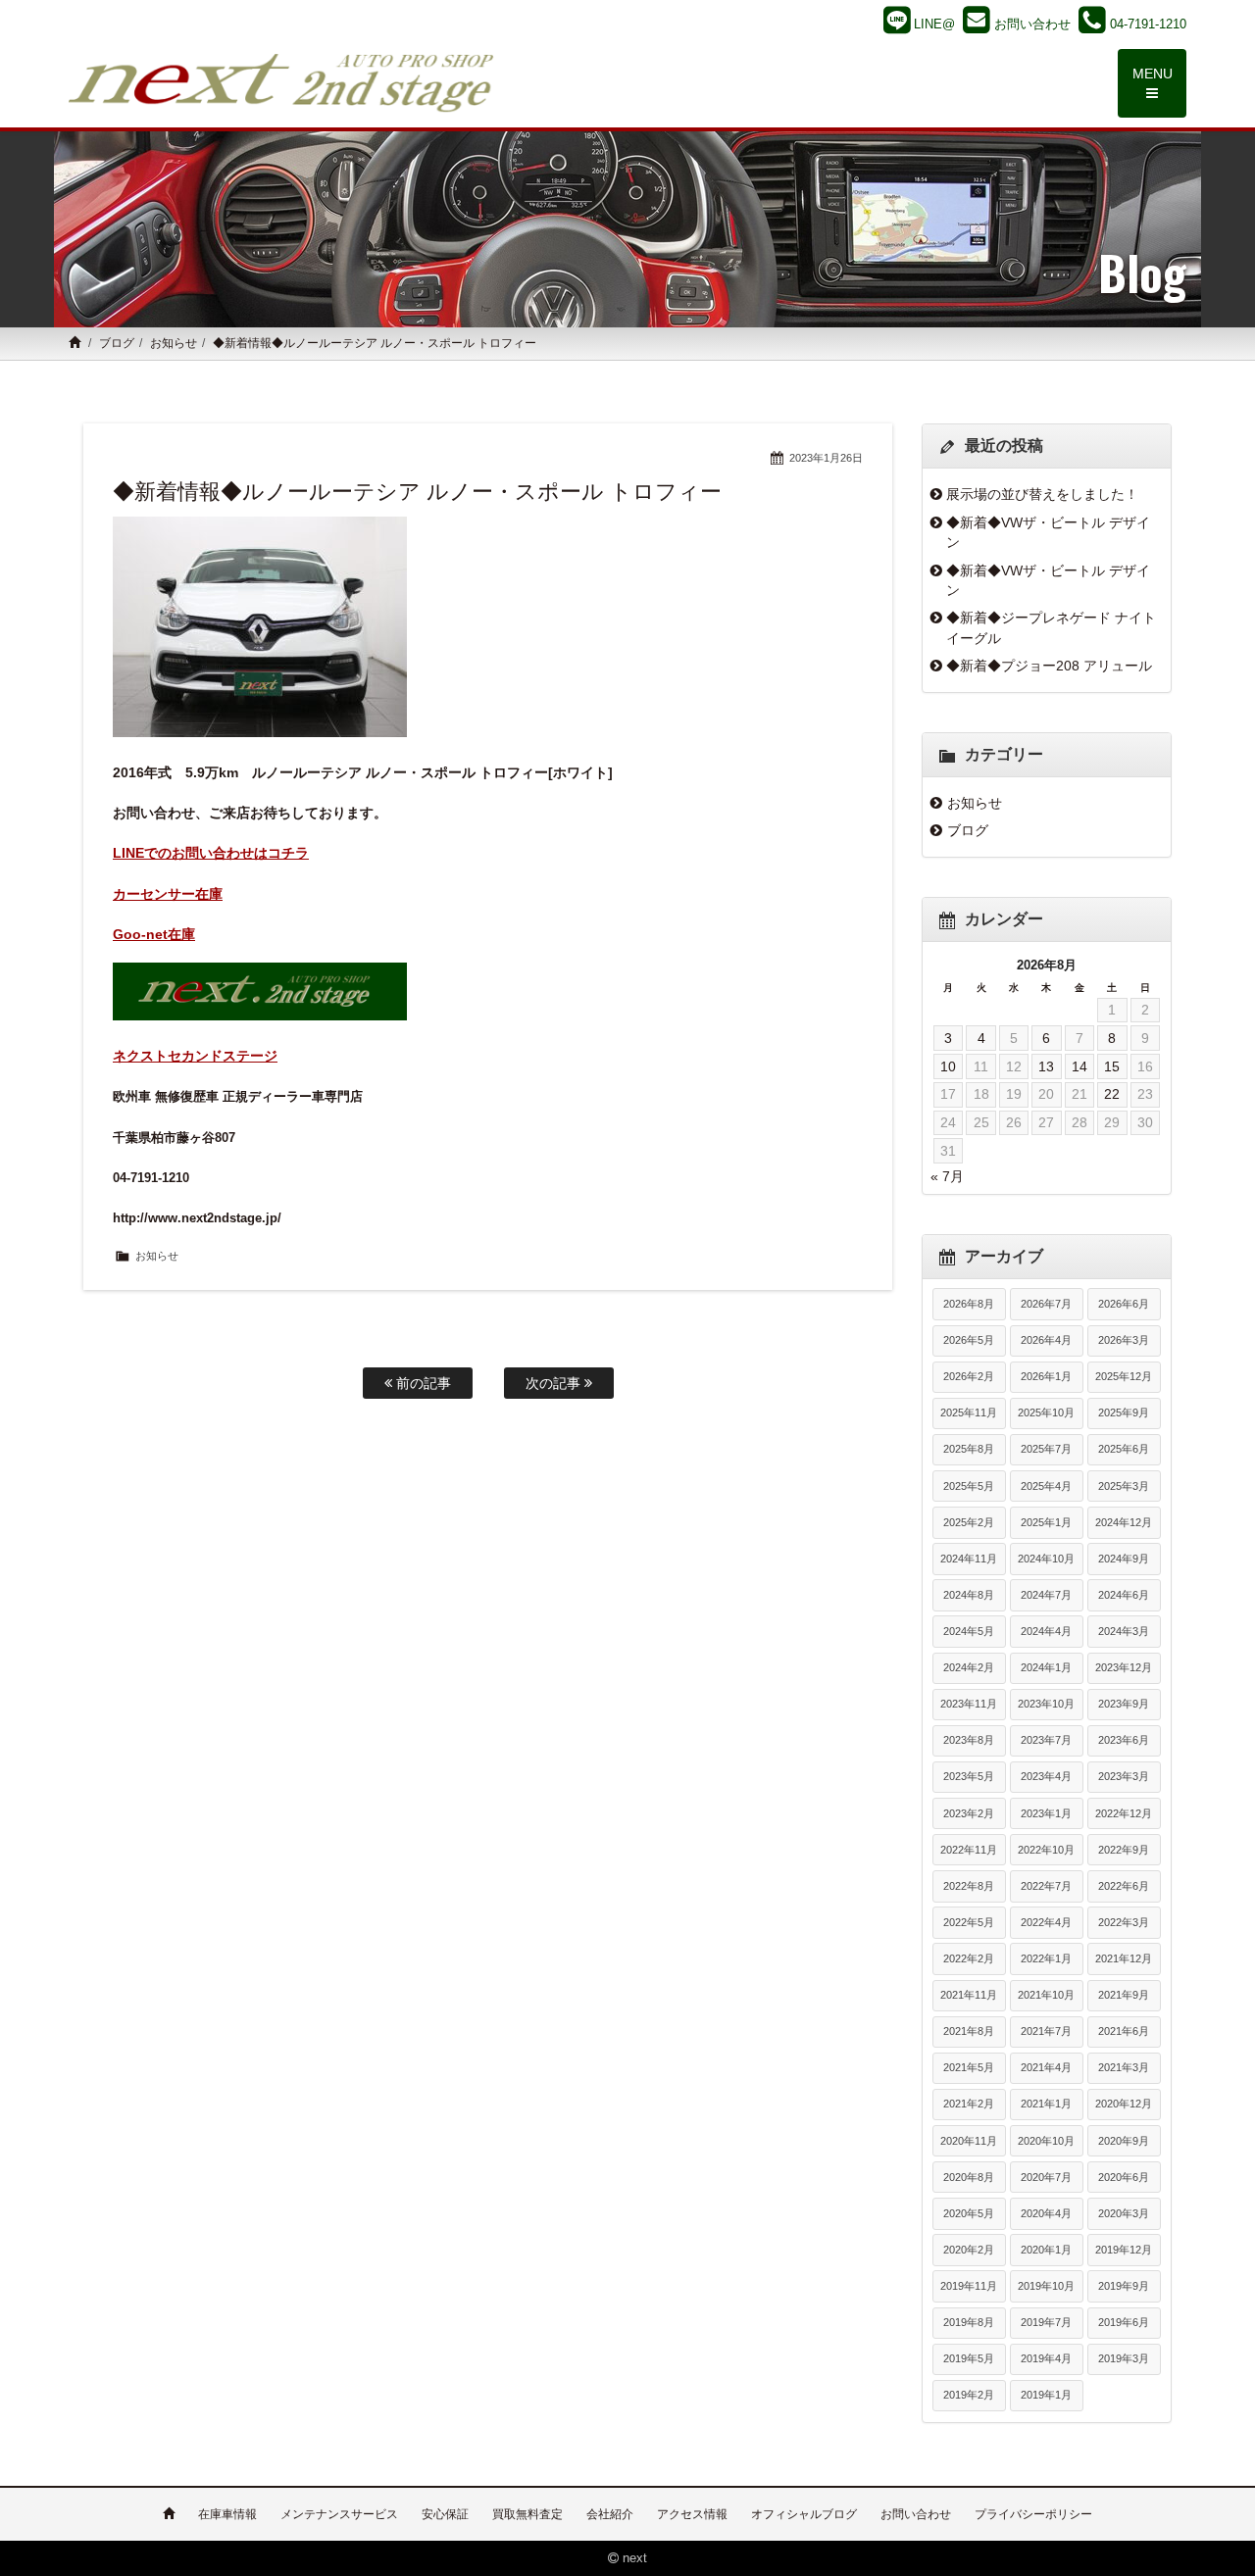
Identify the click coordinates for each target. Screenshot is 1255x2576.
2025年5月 (969, 1486)
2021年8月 (969, 2031)
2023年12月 (1124, 1667)
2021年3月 (1124, 2067)
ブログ (117, 343)
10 (948, 1066)
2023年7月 (1046, 1740)
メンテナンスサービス (339, 2514)
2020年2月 (969, 2250)
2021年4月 (1046, 2067)
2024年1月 (1046, 1667)
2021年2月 (969, 2104)
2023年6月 (1124, 1740)
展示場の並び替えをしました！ (1042, 494)
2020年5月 (969, 2213)
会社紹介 (610, 2514)
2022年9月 (1124, 1850)
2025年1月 (1046, 1522)
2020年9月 (1124, 2141)
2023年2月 (969, 1813)
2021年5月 (969, 2067)
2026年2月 (969, 1376)
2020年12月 (1124, 2104)
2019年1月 (1046, 2395)
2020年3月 (1124, 2213)
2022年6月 (1124, 1886)
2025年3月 (1124, 1486)
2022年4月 (1046, 1922)
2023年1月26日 (826, 458)
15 (1112, 1066)
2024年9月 (1124, 1559)
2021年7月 (1046, 2031)
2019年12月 (1124, 2250)
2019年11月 (969, 2286)
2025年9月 (1124, 1412)
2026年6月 (1124, 1304)
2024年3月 (1124, 1631)
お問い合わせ (916, 2514)
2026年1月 (1046, 1376)
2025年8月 (969, 1449)
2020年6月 (1124, 2177)
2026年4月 (1046, 1340)
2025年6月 (1124, 1449)
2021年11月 (969, 1995)
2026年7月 (1046, 1304)
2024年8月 (969, 1595)
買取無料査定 (527, 2514)
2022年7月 (1046, 1886)
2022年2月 (969, 1958)
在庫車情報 (227, 2514)
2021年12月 (1124, 1958)
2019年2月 (969, 2395)
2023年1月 (1046, 1813)
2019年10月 (1046, 2286)
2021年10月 (1046, 1995)
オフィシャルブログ (804, 2514)
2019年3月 (1124, 2358)
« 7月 (947, 1176)
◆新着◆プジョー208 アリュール (1049, 666)
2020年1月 (1046, 2250)
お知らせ (174, 343)
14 (1079, 1066)
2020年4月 (1046, 2213)
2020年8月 (969, 2177)
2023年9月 (1124, 1704)
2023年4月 (1046, 1776)
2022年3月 (1124, 1922)
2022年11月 (969, 1850)
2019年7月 (1046, 2322)
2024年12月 (1124, 1522)
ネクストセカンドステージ (195, 1056)
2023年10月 (1046, 1704)
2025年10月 (1046, 1412)
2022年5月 (969, 1922)
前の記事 (422, 1383)
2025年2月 (969, 1522)
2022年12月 (1124, 1813)
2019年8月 (969, 2322)
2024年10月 (1046, 1559)
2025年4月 (1046, 1486)
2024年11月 (969, 1559)
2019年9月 (1124, 2286)
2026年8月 (969, 1304)
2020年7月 (1046, 2177)
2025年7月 (1046, 1449)
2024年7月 (1046, 1595)
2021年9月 (1124, 1995)
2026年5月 (969, 1340)
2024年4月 (1046, 1631)
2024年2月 (969, 1667)
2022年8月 (969, 1886)
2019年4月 (1046, 2358)
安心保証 (445, 2514)
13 (1046, 1066)
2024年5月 (969, 1631)
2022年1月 (1046, 1958)
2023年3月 (1124, 1776)
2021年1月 (1046, 2104)
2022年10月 (1046, 1850)
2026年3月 (1124, 1340)
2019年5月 (969, 2358)
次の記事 (555, 1383)
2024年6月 (1124, 1595)
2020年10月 (1046, 2141)
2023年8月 (969, 1740)
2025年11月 (969, 1412)
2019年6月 (1124, 2322)
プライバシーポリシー (1033, 2514)
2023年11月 (969, 1704)
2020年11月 (969, 2141)
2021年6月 (1124, 2031)
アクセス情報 (692, 2514)
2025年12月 (1124, 1376)
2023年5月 (969, 1776)
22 (1112, 1094)
